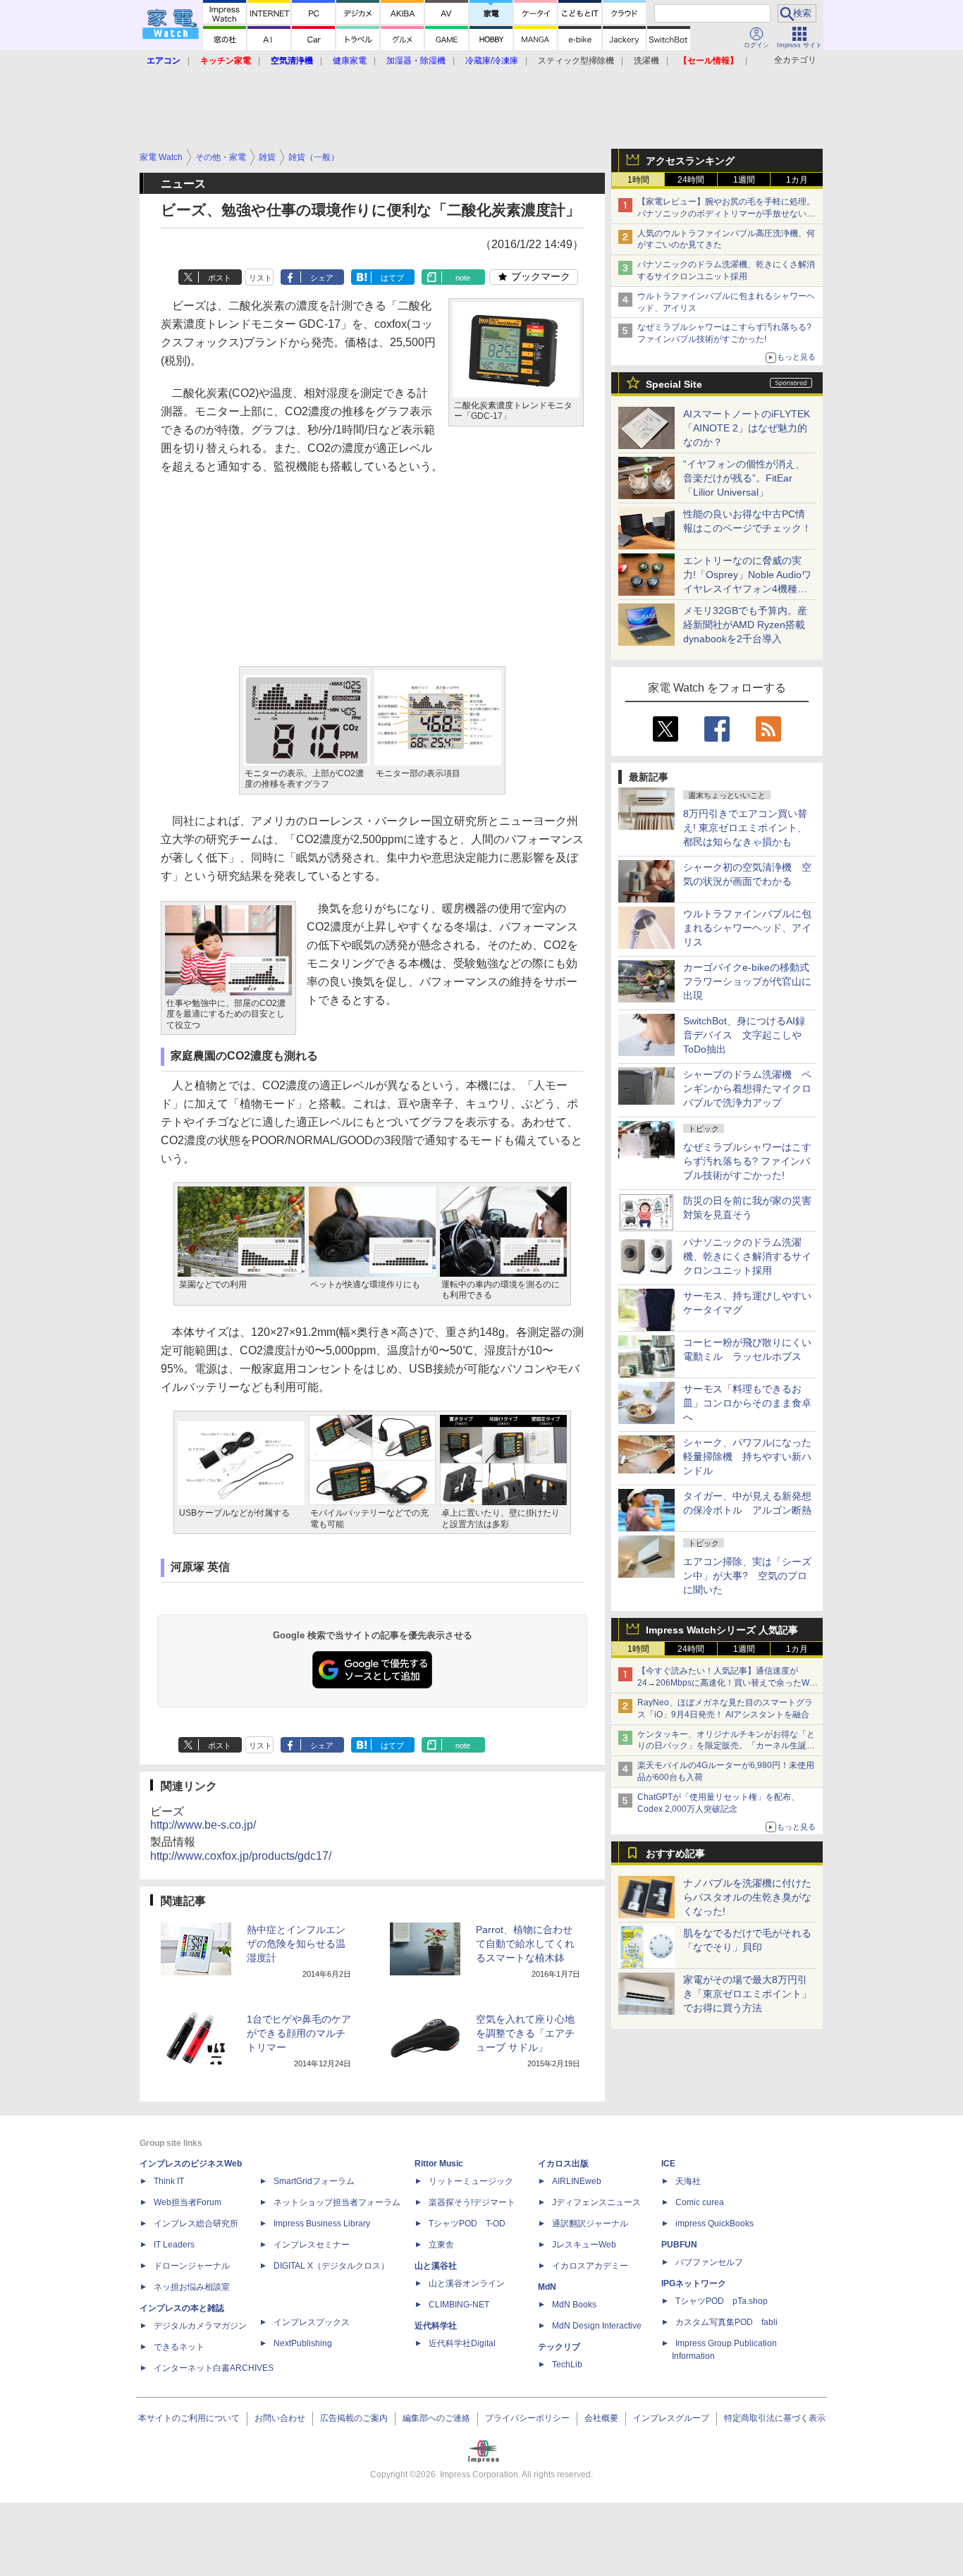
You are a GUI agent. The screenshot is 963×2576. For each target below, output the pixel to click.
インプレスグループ (671, 2418)
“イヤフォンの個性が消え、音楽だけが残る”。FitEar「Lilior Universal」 (744, 478)
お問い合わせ (280, 2418)
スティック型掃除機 (576, 61)
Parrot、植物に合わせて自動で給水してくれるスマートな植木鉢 (525, 1944)
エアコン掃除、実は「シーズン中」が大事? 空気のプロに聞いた (747, 1576)
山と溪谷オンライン (467, 2283)
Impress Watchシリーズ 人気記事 (722, 1630)
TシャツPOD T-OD (467, 2224)
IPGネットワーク (694, 2283)
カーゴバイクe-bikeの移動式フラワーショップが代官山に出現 (747, 981)
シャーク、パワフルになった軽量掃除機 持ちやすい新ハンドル (747, 1456)
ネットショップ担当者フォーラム (337, 2202)
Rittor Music (439, 2164)
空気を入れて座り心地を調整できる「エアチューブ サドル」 (525, 2033)
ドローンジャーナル (192, 2266)
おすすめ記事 (675, 1853)
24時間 (691, 180)
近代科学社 (436, 2326)
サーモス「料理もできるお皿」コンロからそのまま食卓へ (747, 1403)
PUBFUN (679, 2245)
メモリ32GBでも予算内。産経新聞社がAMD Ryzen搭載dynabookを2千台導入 (745, 625)
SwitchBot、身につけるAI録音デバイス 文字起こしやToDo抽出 (744, 1035)
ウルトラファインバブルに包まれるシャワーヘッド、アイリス (747, 928)
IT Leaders (174, 2245)
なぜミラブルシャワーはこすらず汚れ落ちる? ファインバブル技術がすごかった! (747, 1161)
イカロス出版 (563, 2164)
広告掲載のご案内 (354, 2418)
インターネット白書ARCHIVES (214, 2368)
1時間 (638, 180)
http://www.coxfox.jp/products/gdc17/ (241, 1856)
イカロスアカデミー (590, 2266)
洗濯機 (646, 61)
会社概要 (601, 2418)
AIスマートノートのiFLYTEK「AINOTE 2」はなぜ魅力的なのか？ (747, 428)
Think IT (169, 2181)
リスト (260, 278)
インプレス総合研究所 (196, 2224)
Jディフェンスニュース (596, 2202)
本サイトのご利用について (189, 2418)
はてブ (392, 278)
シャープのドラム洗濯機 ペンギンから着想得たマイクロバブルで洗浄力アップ (747, 1088)
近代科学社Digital (462, 2343)
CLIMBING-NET (459, 2305)
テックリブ (559, 2347)
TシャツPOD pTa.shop (722, 2301)
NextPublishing (303, 2343)
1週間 (744, 180)
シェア (322, 278)
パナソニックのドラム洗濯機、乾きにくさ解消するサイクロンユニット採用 (747, 1256)
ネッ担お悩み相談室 (192, 2287)
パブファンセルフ (709, 2262)
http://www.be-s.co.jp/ (203, 1825)
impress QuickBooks (714, 2224)
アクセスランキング (690, 161)
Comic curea (700, 2202)
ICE (668, 2164)
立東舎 (441, 2245)
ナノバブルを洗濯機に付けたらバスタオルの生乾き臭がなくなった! (747, 1897)
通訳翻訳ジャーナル (590, 2224)
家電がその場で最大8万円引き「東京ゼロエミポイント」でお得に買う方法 (747, 1994)
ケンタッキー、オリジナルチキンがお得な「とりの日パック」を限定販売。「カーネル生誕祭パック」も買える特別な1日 (726, 1746)
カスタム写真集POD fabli (726, 2322)
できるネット (179, 2347)
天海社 (688, 2181)
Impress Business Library (322, 2224)
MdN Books (574, 2305)
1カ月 (797, 180)
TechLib (567, 2365)
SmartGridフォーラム (314, 2181)
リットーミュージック (471, 2181)
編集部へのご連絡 (436, 2418)
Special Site (674, 384)
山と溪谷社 (436, 2266)
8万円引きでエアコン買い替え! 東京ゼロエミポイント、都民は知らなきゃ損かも (745, 828)
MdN (547, 2287)
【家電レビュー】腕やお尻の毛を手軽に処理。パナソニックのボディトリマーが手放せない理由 (726, 214)
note (463, 278)
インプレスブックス (312, 2322)
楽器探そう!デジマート (472, 2202)
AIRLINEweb (577, 2181)
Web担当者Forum (188, 2202)
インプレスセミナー (312, 2245)
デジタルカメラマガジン (200, 2326)
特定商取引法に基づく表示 (775, 2418)
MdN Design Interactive (597, 2326)
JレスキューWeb (584, 2245)
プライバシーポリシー (527, 2418)
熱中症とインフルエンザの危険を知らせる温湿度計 (296, 1944)
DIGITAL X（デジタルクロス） (331, 2266)
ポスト (220, 278)
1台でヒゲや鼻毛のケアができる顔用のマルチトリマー (299, 2033)
